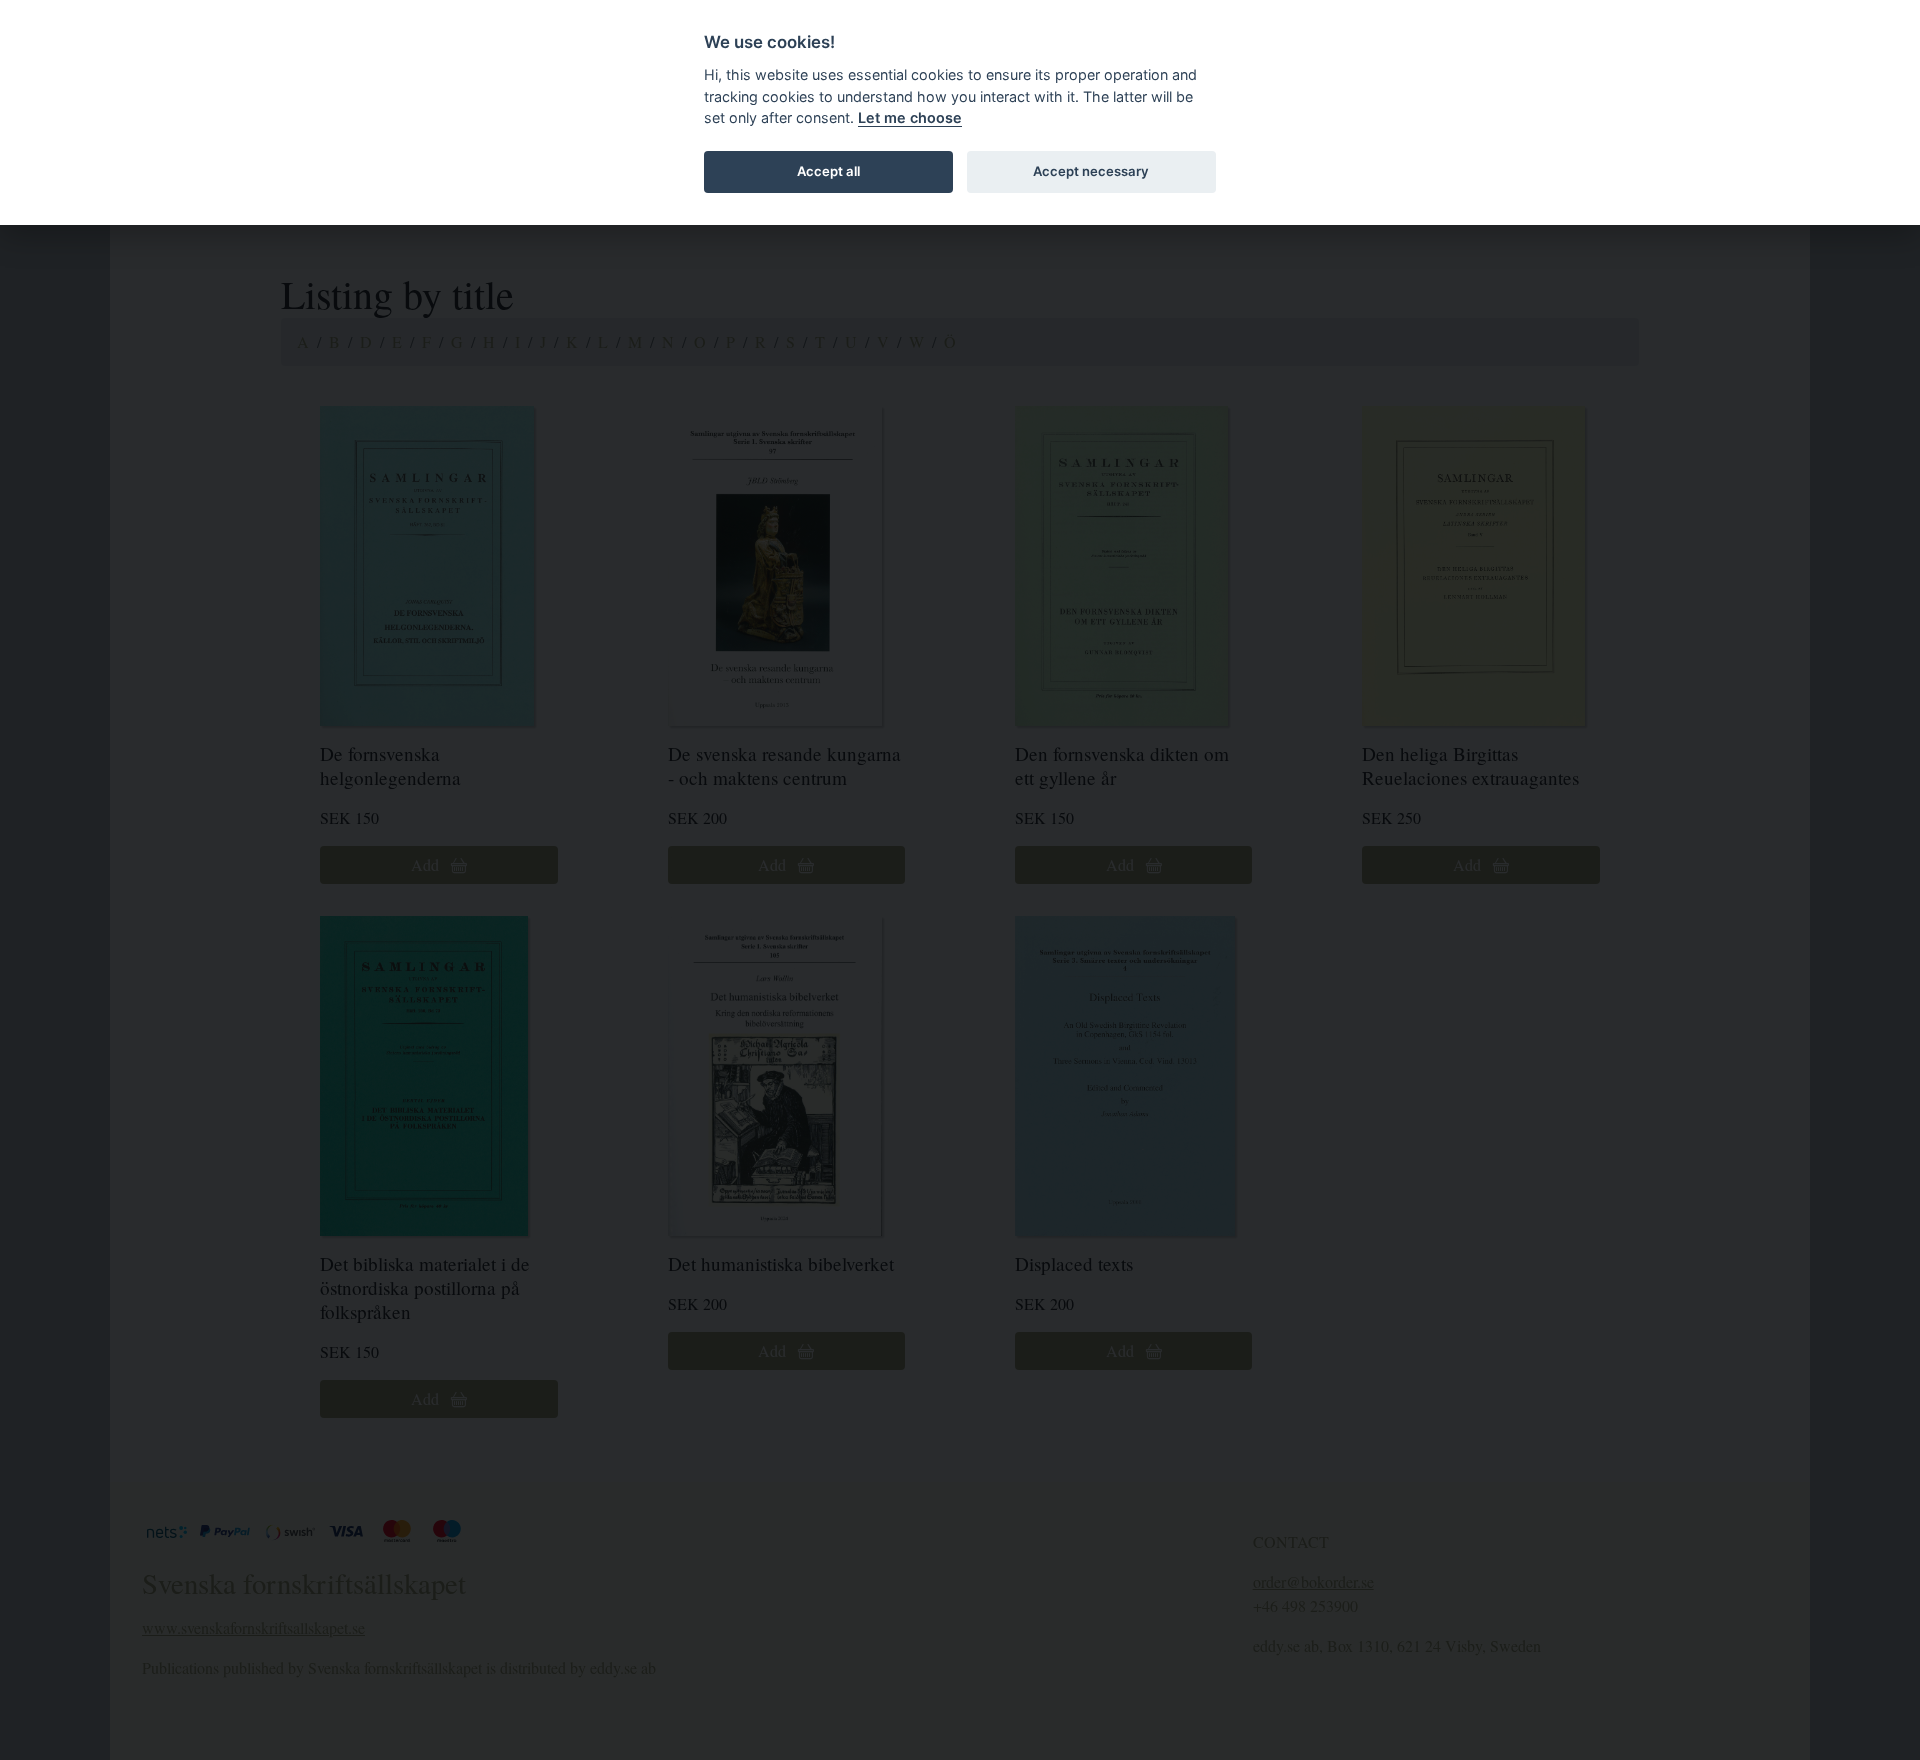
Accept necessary (1091, 171)
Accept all (828, 171)
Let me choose (910, 117)
